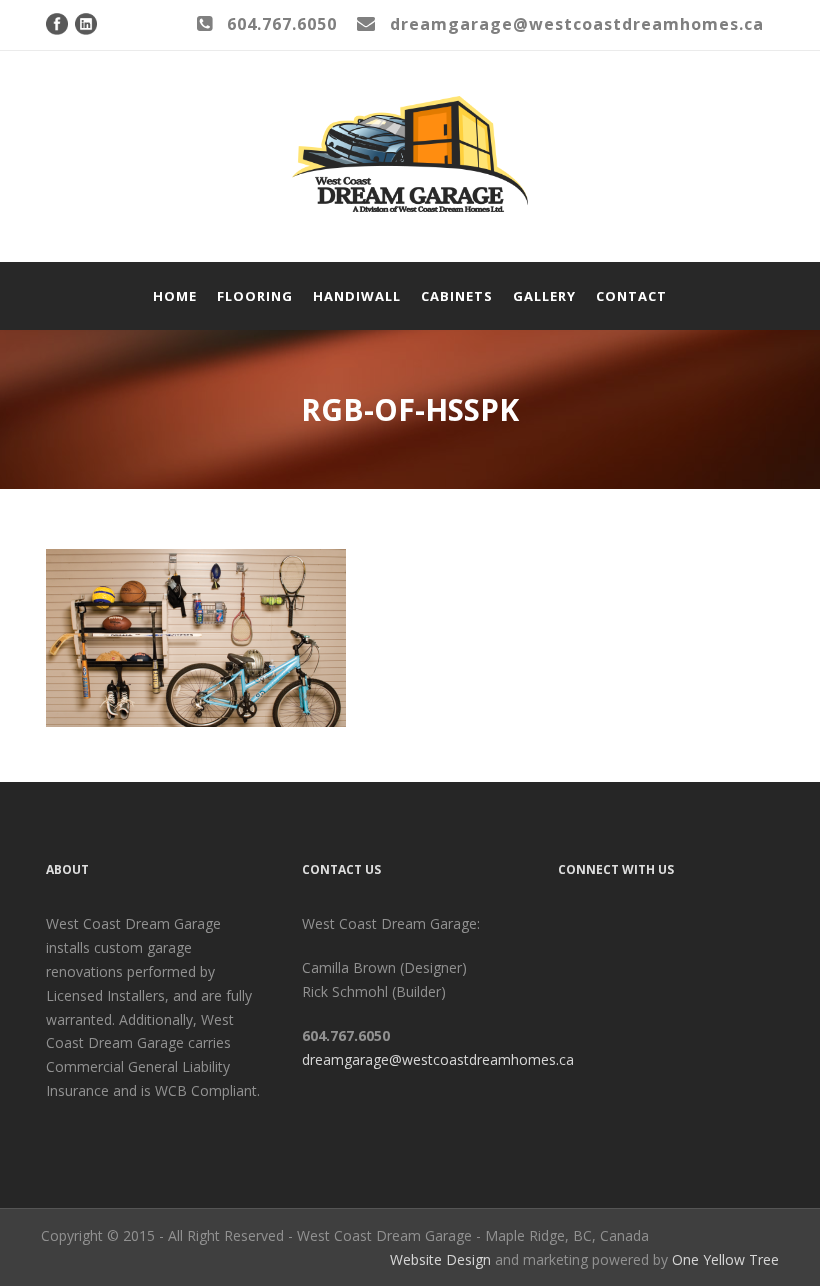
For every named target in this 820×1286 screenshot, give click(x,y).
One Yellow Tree (725, 1259)
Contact (631, 296)
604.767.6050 (282, 24)
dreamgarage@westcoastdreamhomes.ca (438, 1059)
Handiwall (357, 296)
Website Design (440, 1259)
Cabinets (457, 296)
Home (175, 296)
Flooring (255, 296)
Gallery (544, 296)
